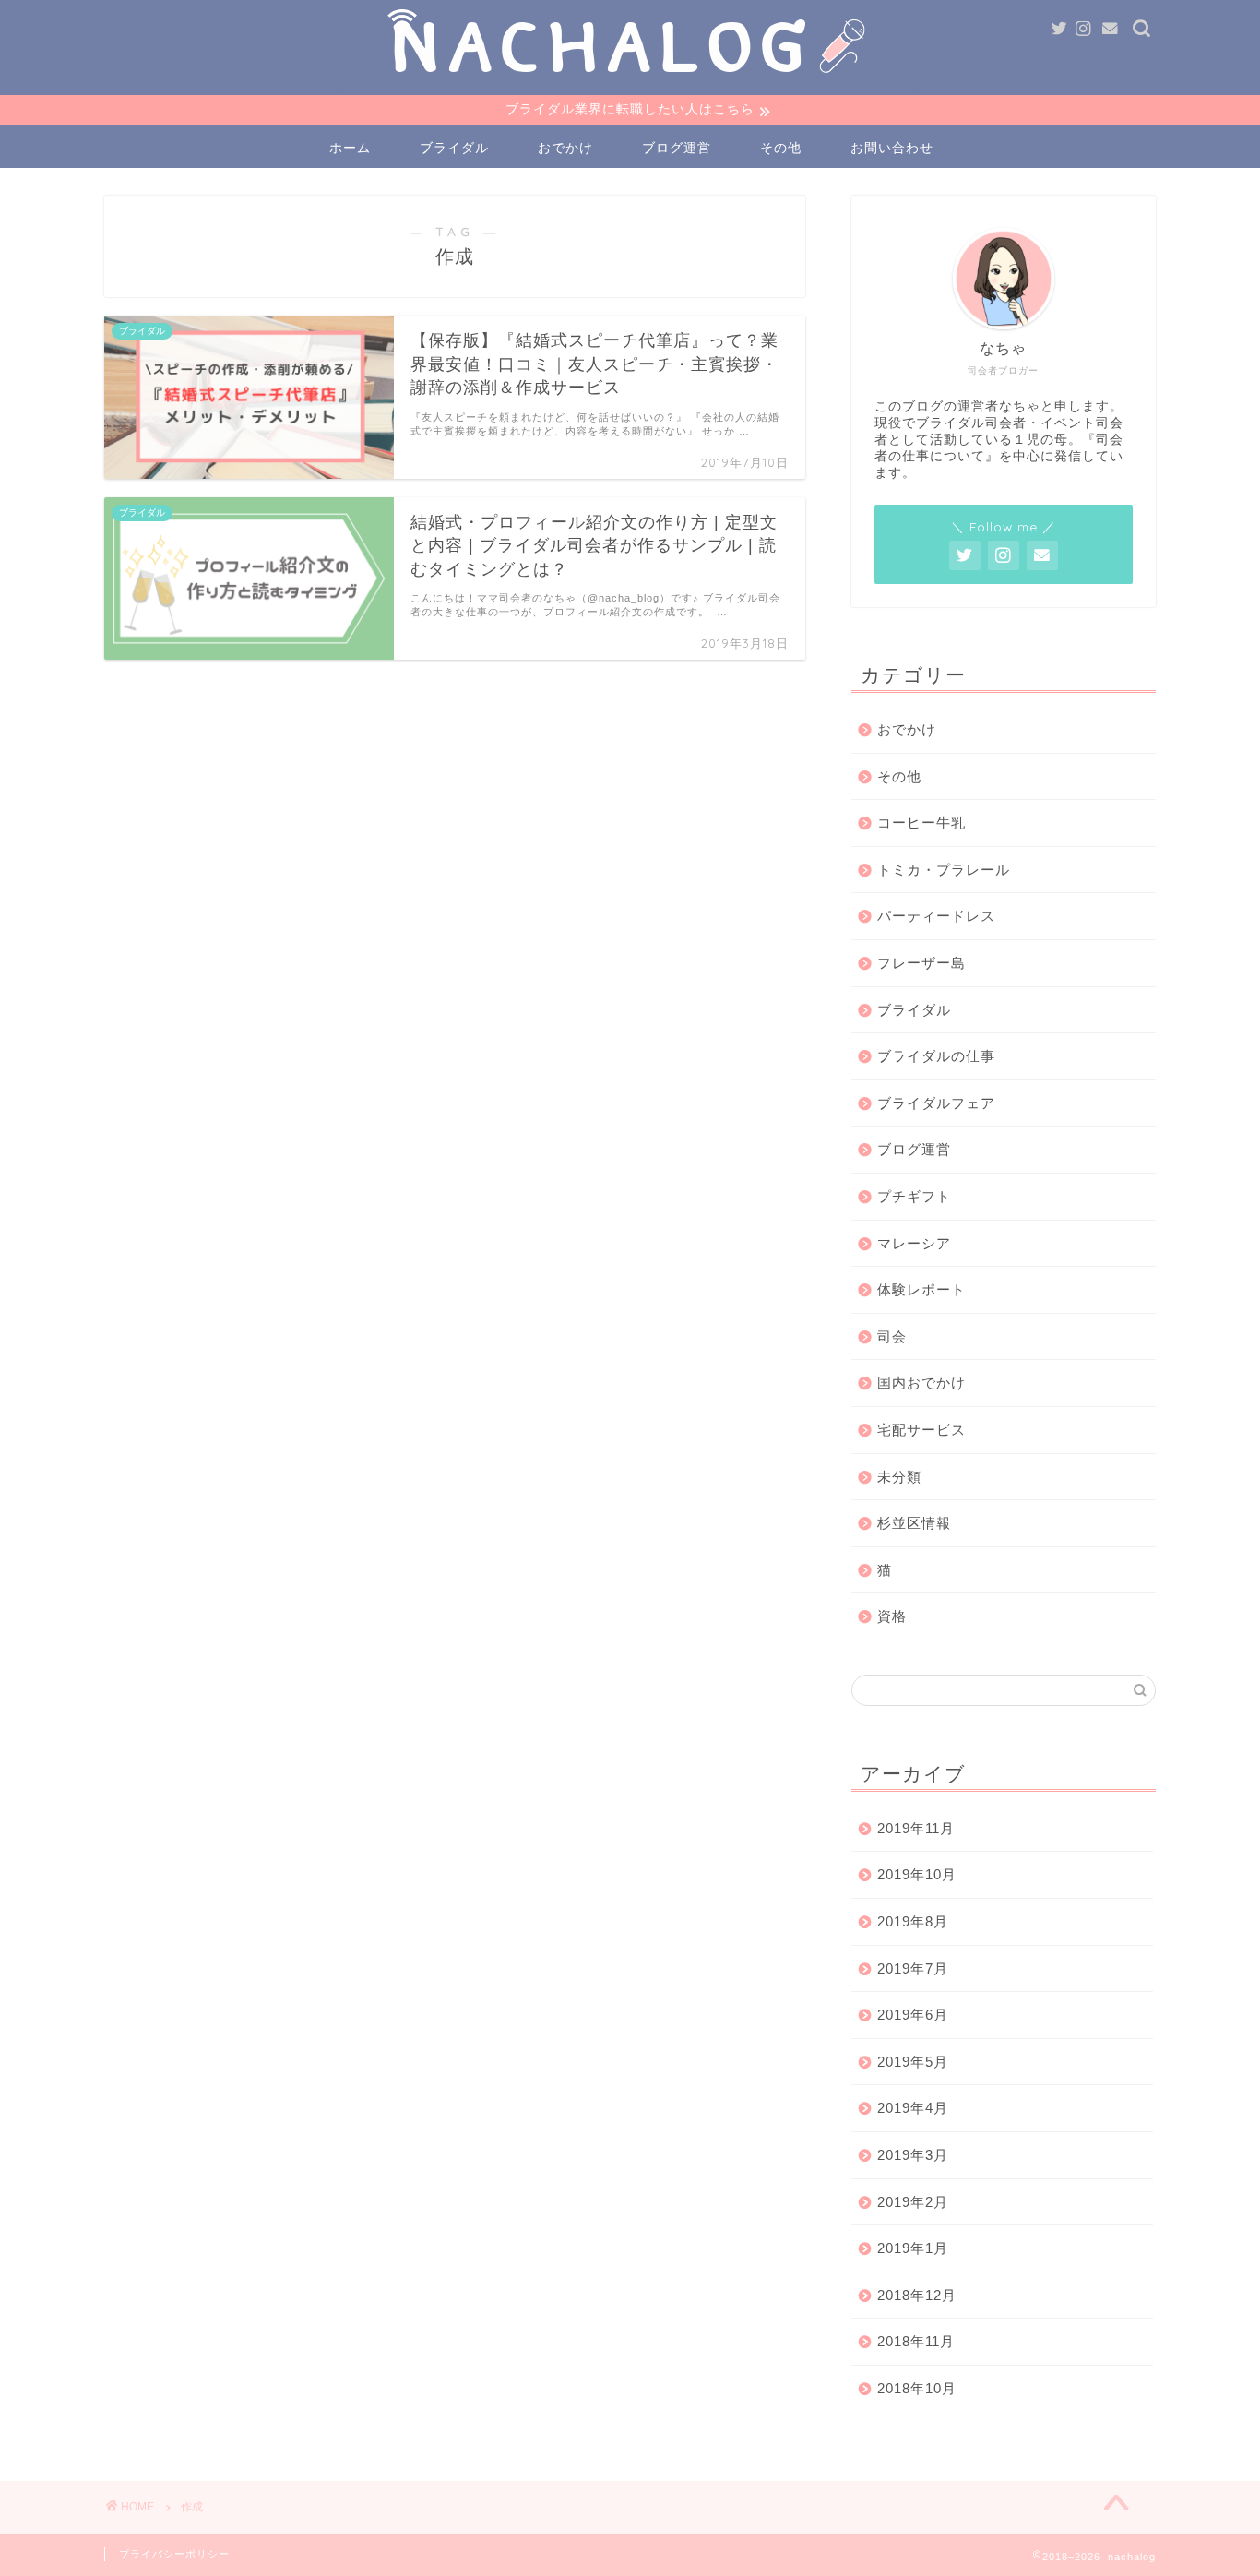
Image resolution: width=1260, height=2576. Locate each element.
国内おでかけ (921, 1383)
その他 (781, 148)
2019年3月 (913, 2155)
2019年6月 (913, 2015)
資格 (892, 1616)
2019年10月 (917, 1874)
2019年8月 (913, 1921)
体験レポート (921, 1289)
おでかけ (565, 148)
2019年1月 (913, 2248)
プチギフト (914, 1196)
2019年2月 (913, 2202)
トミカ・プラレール (944, 870)
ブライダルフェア (936, 1103)
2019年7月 (913, 1968)
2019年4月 (913, 2108)
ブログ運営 (677, 148)
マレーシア (914, 1243)
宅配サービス (921, 1430)
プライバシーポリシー (174, 2554)
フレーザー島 (921, 963)
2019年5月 (913, 2062)
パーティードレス (936, 916)
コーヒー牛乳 (921, 823)
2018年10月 (917, 2388)
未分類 (899, 1477)
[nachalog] (630, 87)
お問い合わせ (892, 148)
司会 (892, 1336)
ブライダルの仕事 (936, 1056)
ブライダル (454, 148)
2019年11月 (916, 1828)
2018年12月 (917, 2295)
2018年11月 (916, 2341)
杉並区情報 (914, 1523)
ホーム (350, 148)
